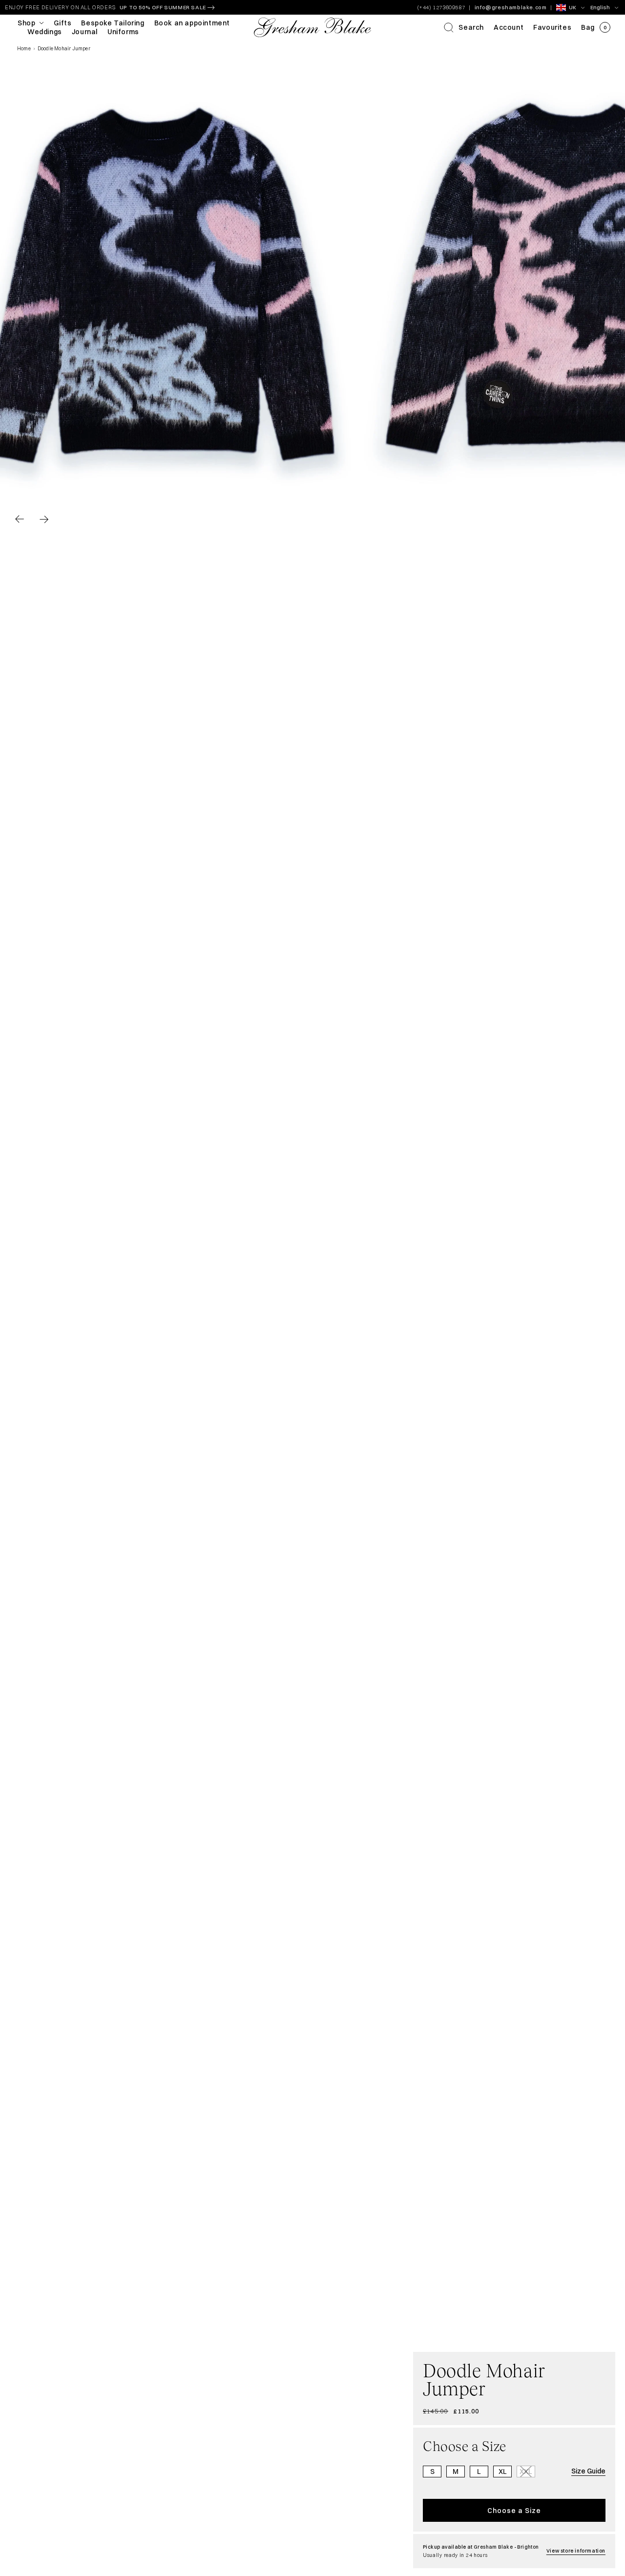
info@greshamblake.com (511, 7)
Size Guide (588, 2471)
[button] (464, 27)
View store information (576, 2551)
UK (573, 7)
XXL (527, 2472)
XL (503, 2472)
